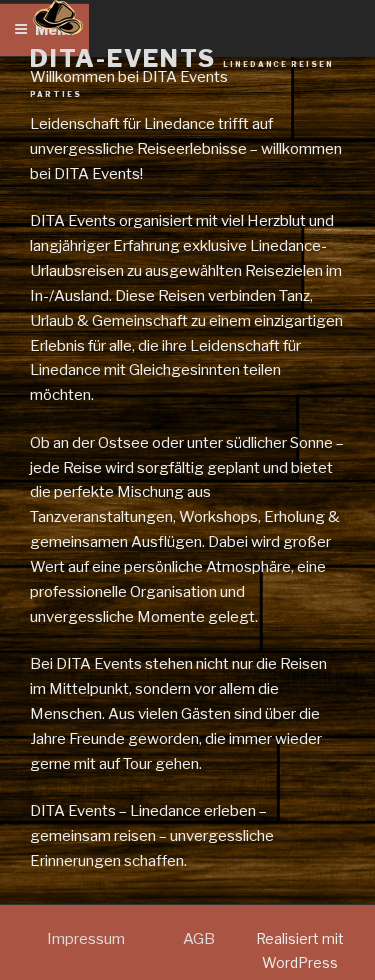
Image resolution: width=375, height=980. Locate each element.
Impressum (86, 939)
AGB (199, 939)
